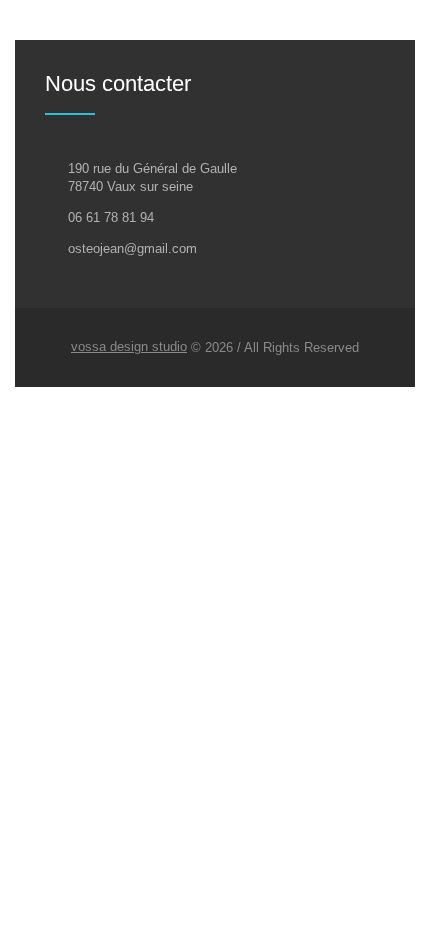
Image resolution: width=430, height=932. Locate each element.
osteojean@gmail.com (132, 248)
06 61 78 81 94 (111, 217)
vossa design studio (129, 346)
